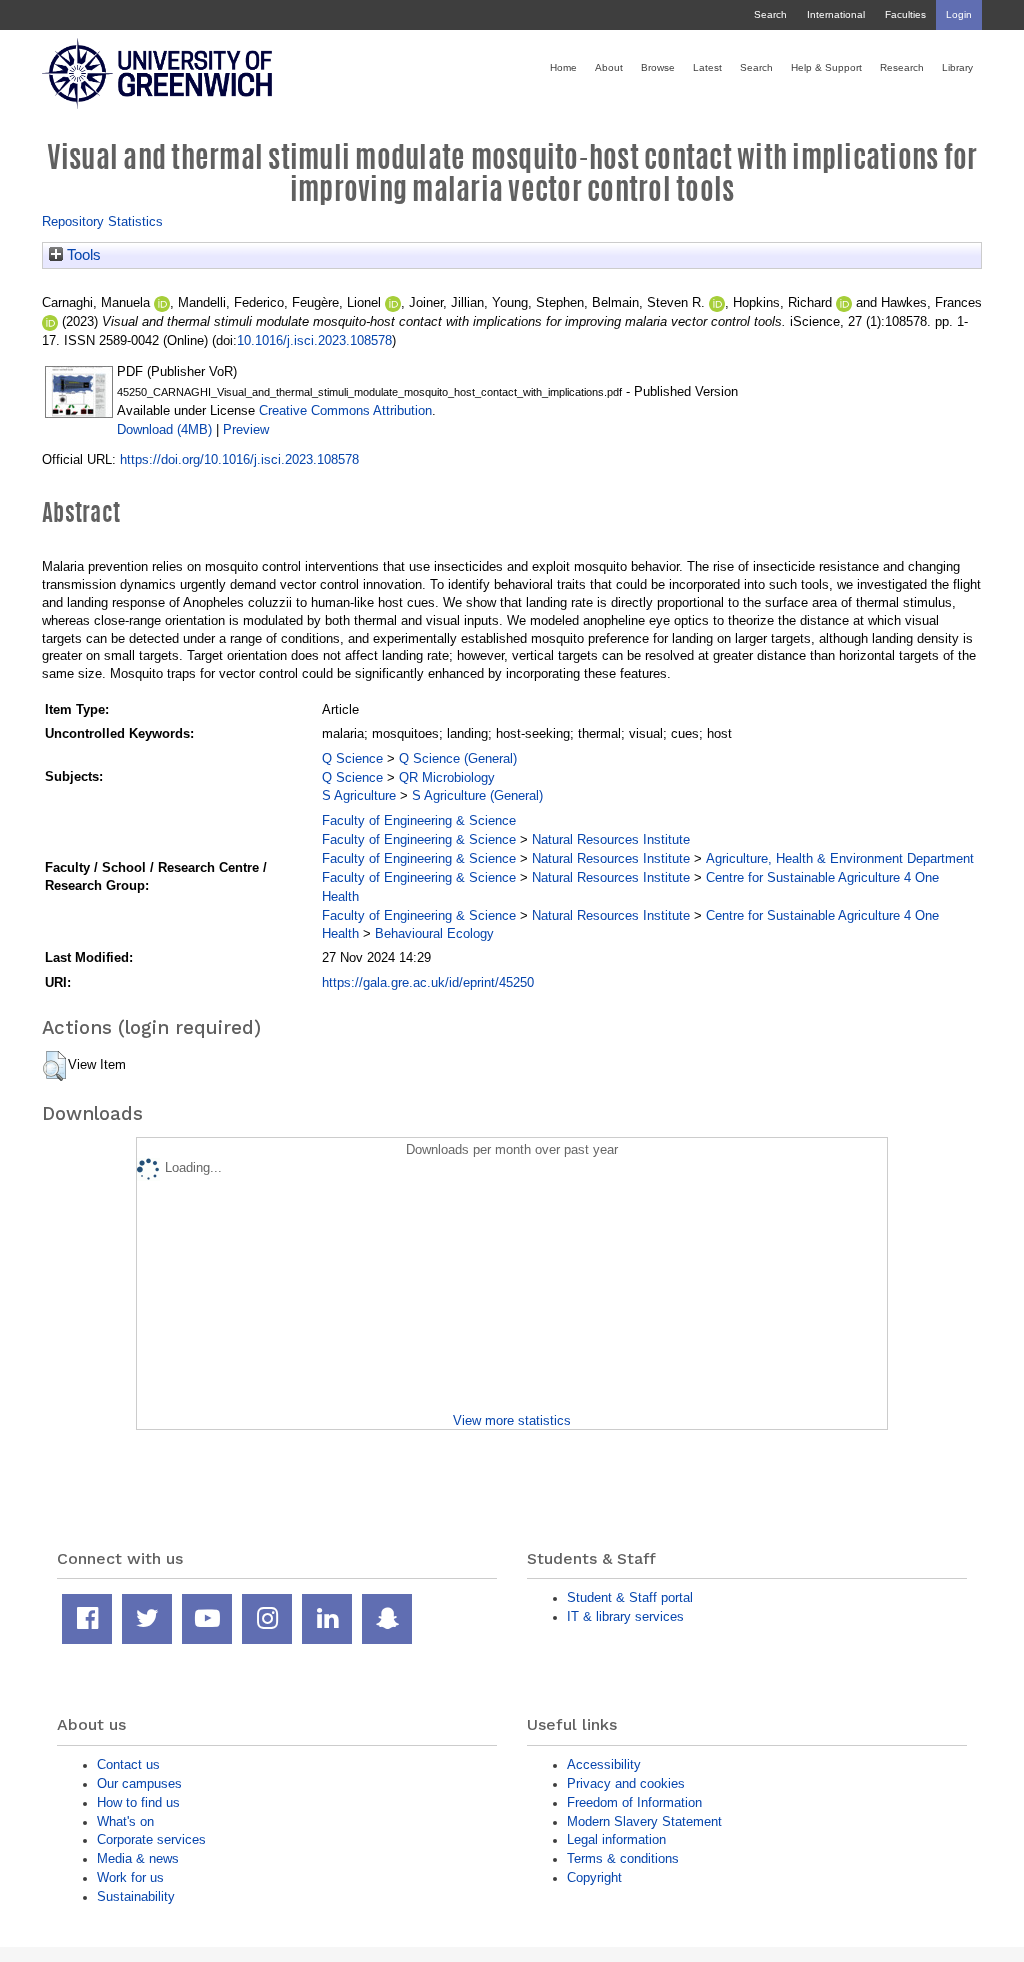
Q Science (352, 758)
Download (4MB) (164, 429)
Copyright (594, 1877)
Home (563, 67)
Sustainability (136, 1896)
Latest (707, 67)
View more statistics (512, 1420)
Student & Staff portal (630, 1597)
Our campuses (139, 1783)
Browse (658, 67)
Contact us (128, 1764)
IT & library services (625, 1616)
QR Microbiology (447, 777)
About (609, 67)
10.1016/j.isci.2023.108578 (314, 340)
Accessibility (604, 1764)
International (836, 14)
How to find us (138, 1802)
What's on (125, 1821)
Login (959, 14)
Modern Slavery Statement (644, 1821)
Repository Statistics (102, 221)
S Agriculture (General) (477, 795)
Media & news (138, 1858)
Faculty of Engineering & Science (419, 820)
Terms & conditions (623, 1858)
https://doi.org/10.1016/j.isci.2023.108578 (239, 459)
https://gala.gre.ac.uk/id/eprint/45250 (428, 982)
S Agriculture (359, 795)
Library (957, 67)
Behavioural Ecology (434, 933)
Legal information (616, 1839)
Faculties (905, 14)
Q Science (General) (458, 758)
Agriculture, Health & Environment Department (840, 858)
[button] (54, 1066)
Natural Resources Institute (611, 839)
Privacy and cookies (626, 1783)
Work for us (130, 1877)
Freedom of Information (634, 1802)
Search (770, 14)
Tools (82, 255)
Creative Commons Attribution (345, 410)
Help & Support (826, 67)
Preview (246, 429)
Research (902, 67)
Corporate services (151, 1839)
